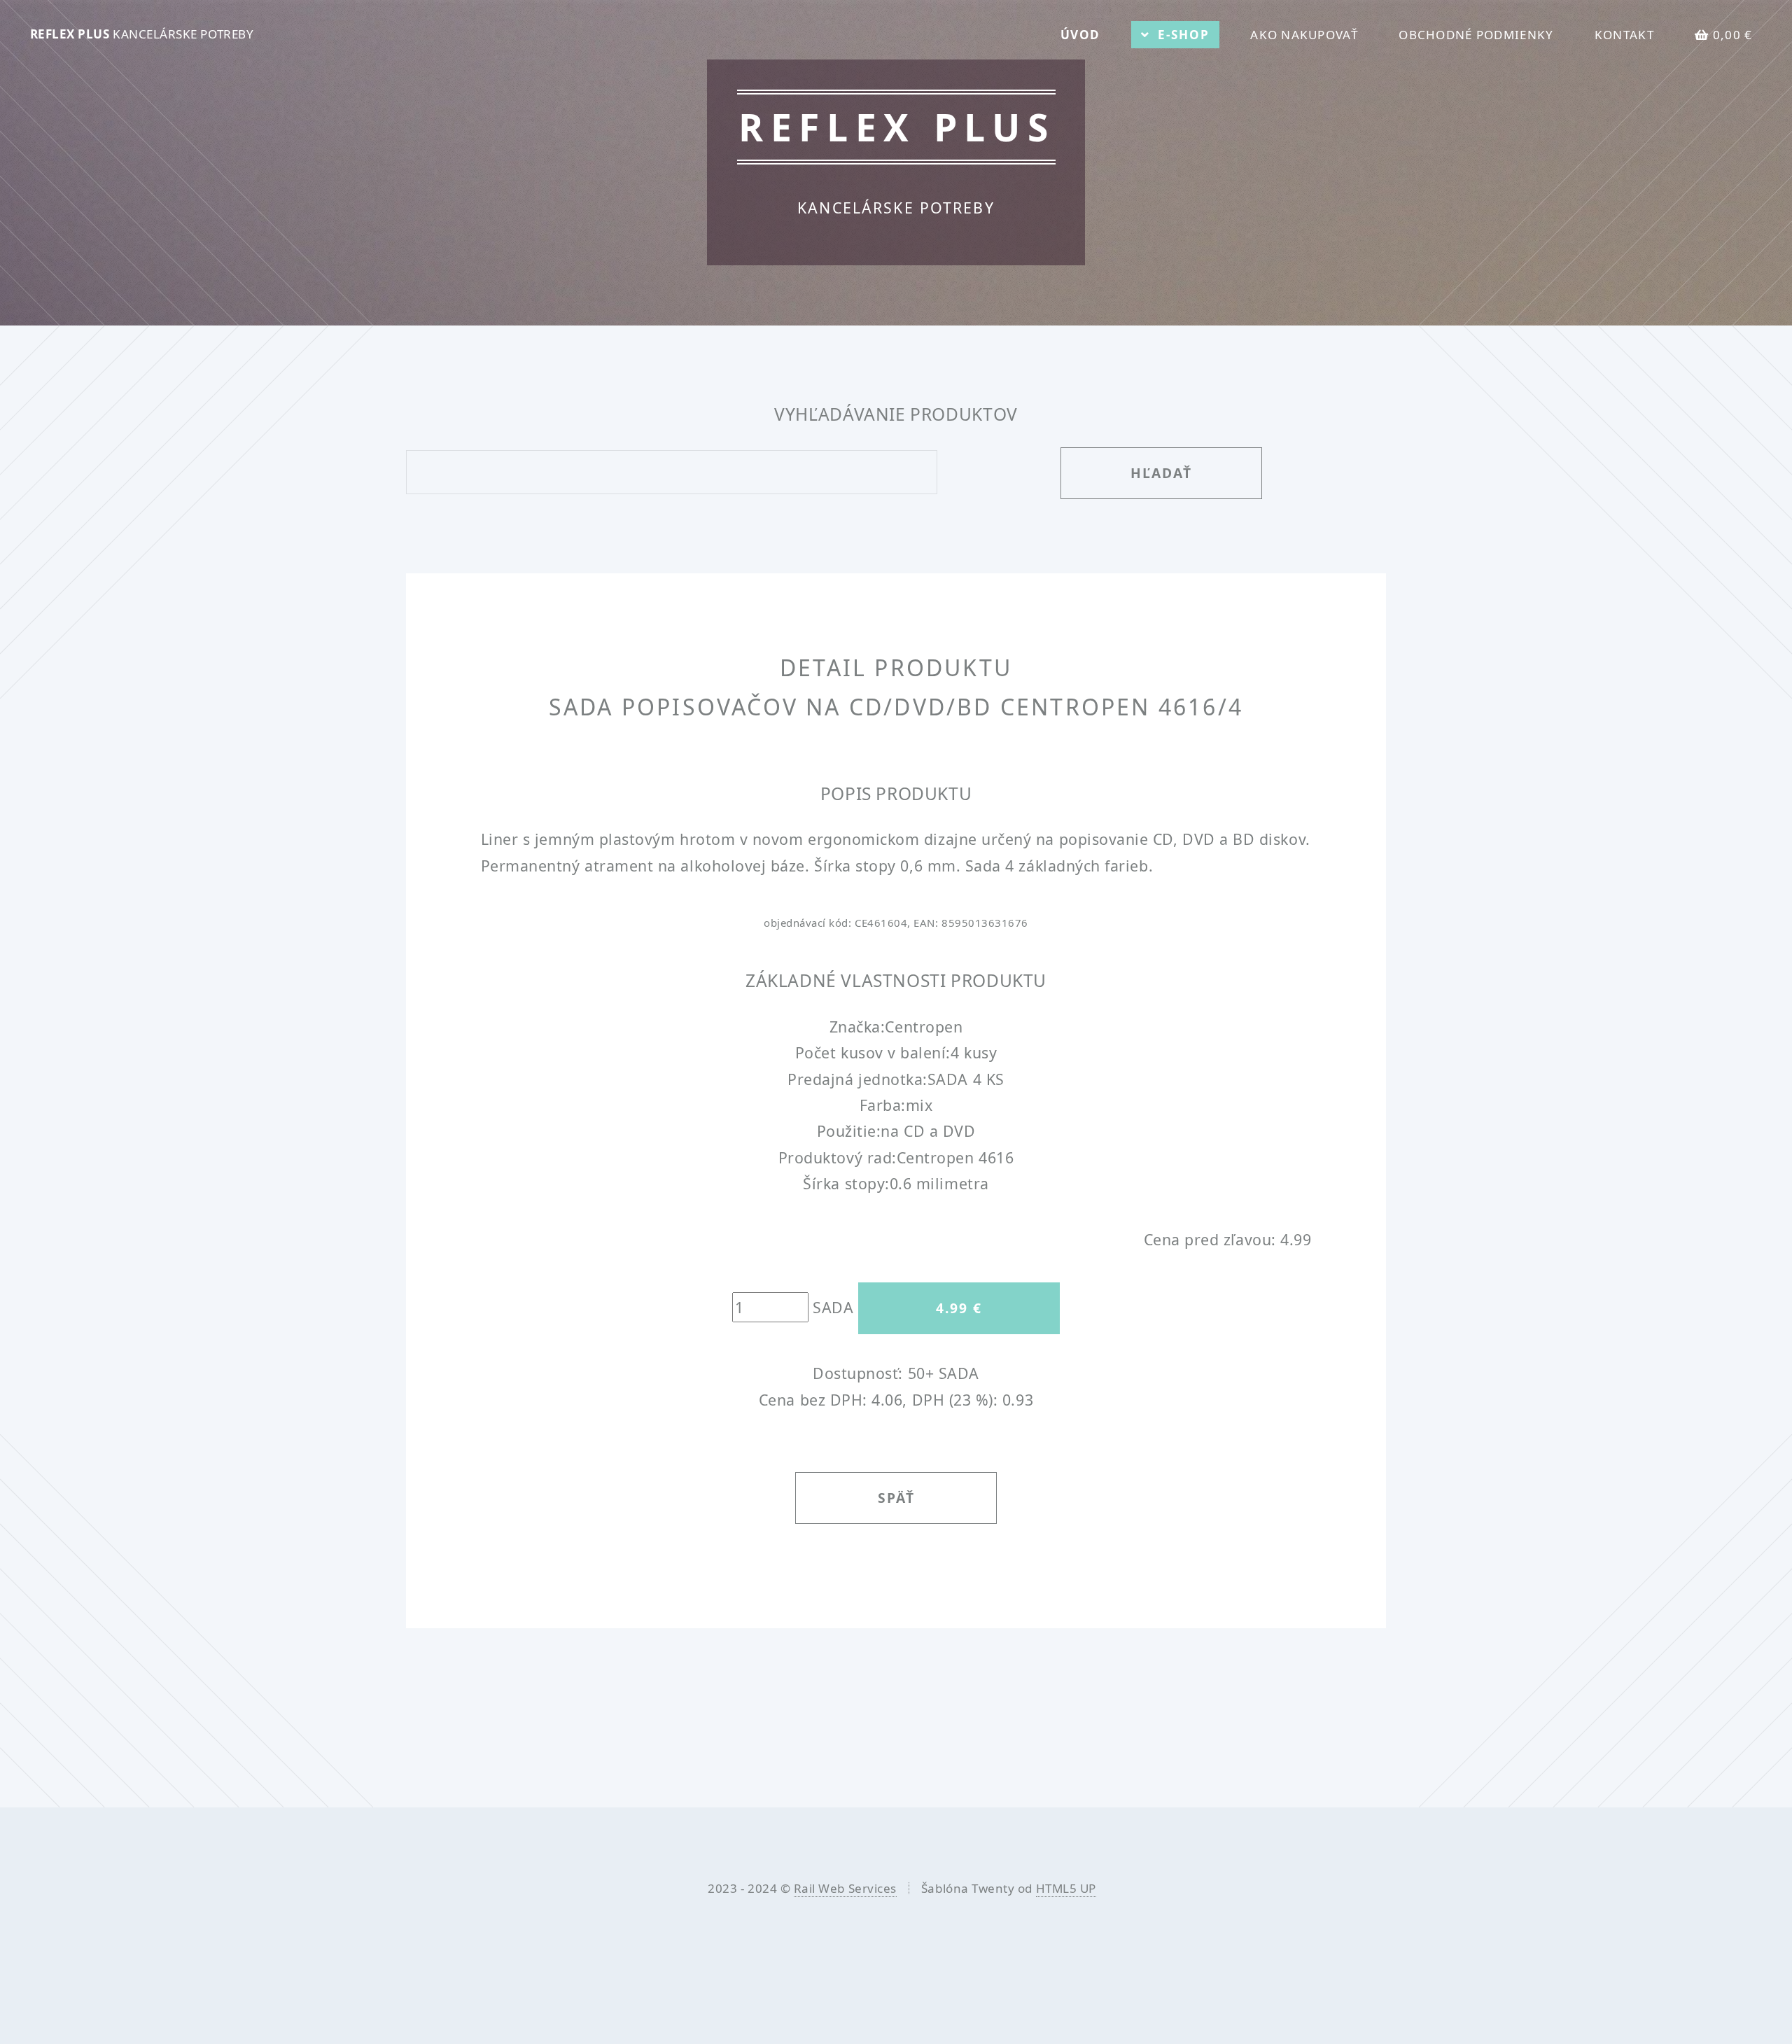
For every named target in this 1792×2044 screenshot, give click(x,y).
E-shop (1184, 35)
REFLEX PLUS (142, 34)
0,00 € (1733, 35)
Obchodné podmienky (1476, 35)
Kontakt (1624, 35)
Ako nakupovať (1304, 35)
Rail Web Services (845, 1888)
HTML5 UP (1066, 1888)
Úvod (1080, 35)
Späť (896, 1498)
